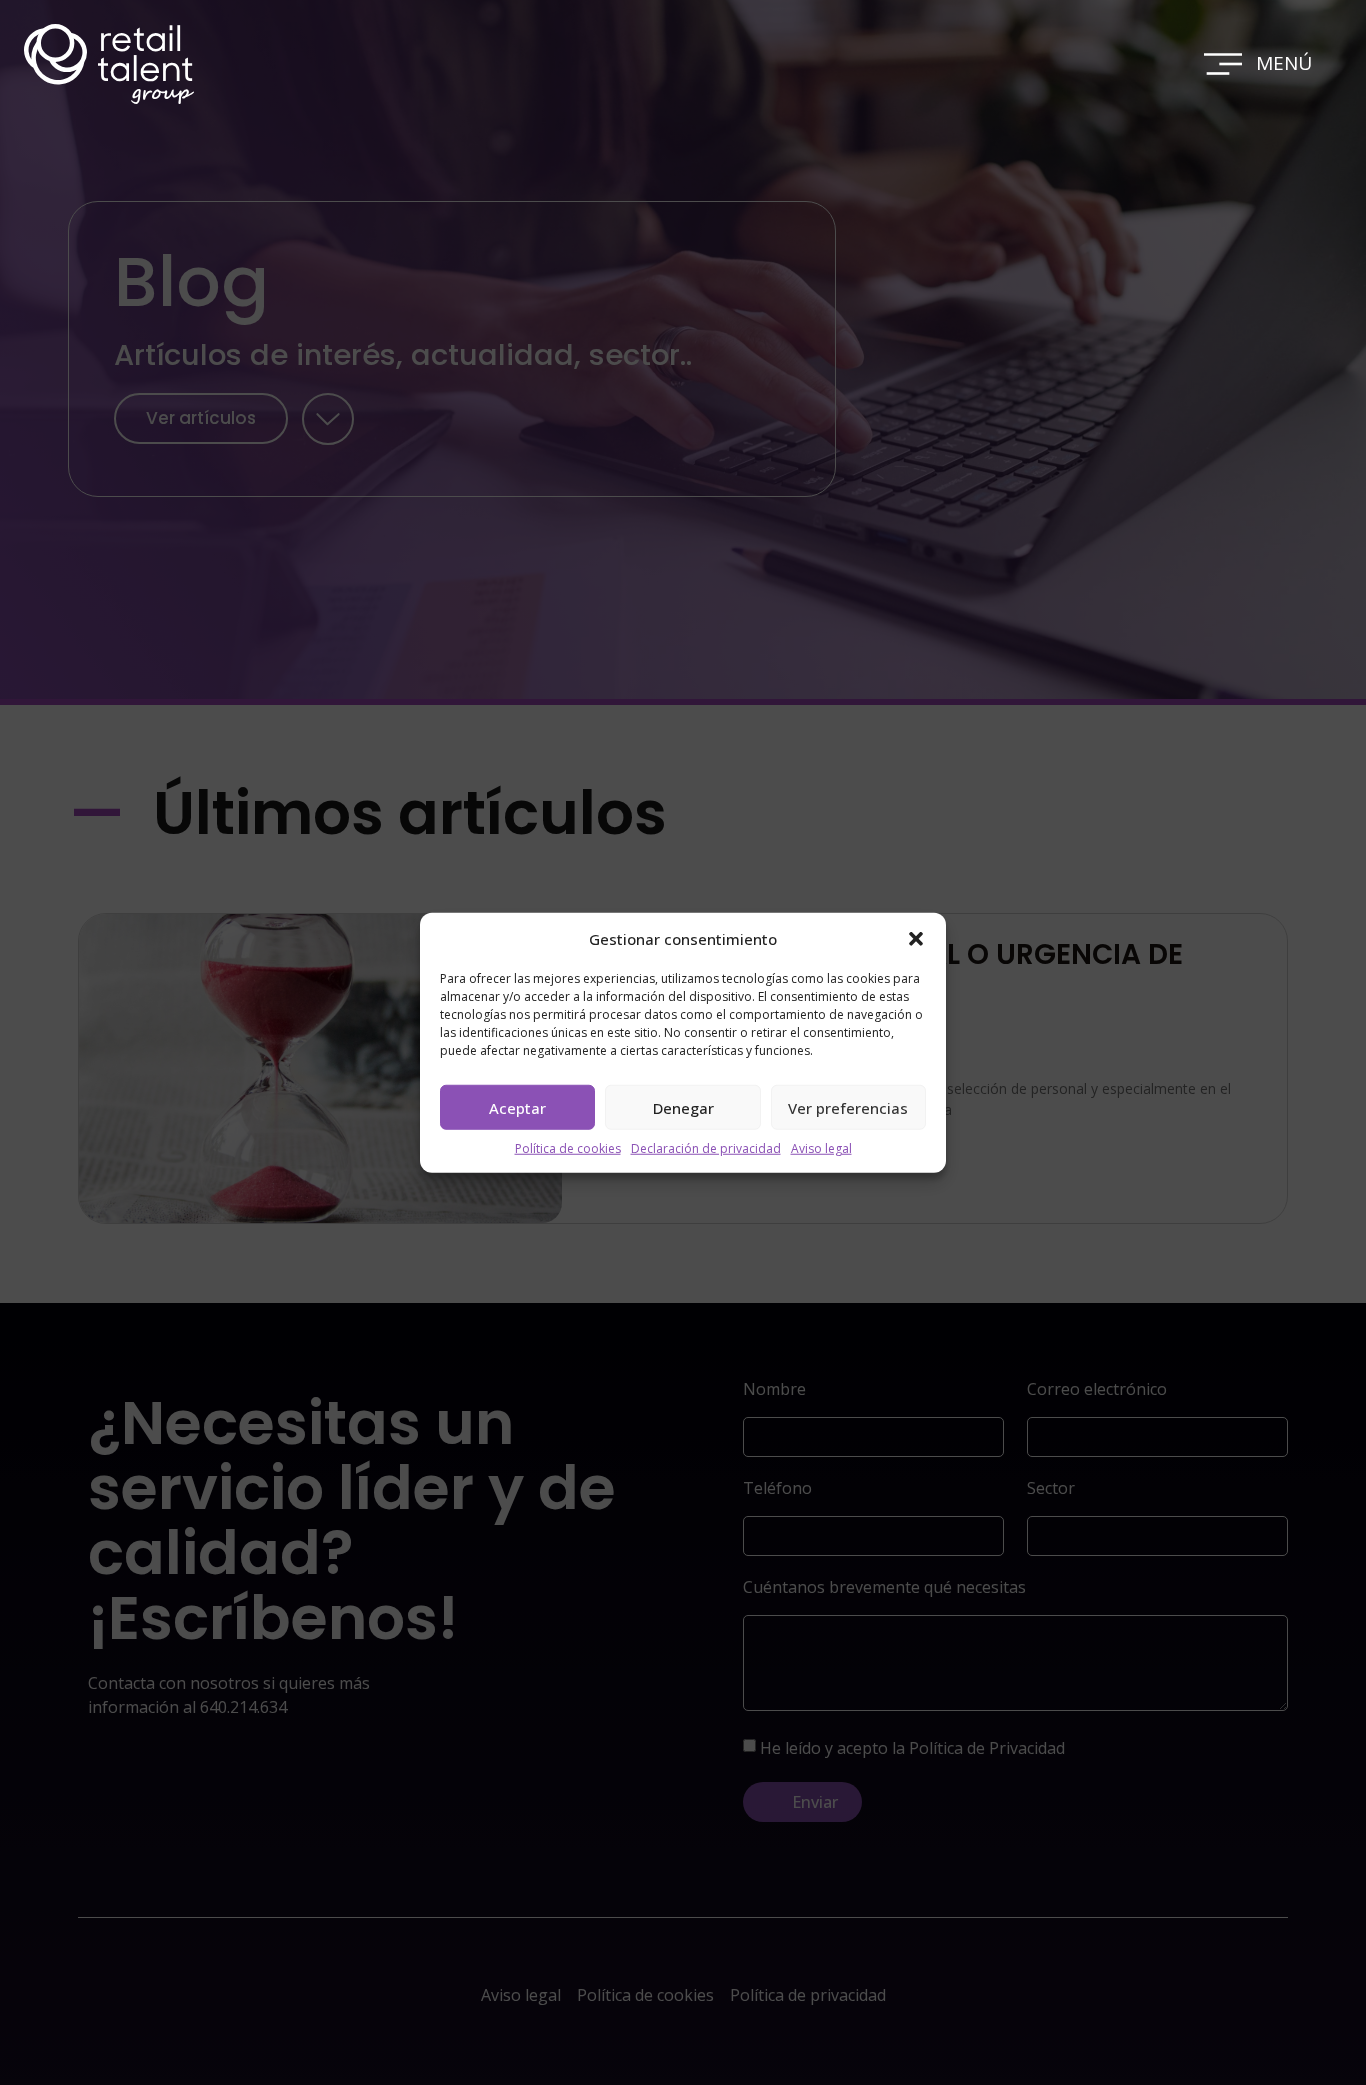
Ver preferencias (848, 1107)
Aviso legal (821, 1148)
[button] (916, 939)
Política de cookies (568, 1148)
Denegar (683, 1107)
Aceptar (517, 1107)
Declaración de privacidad (706, 1148)
